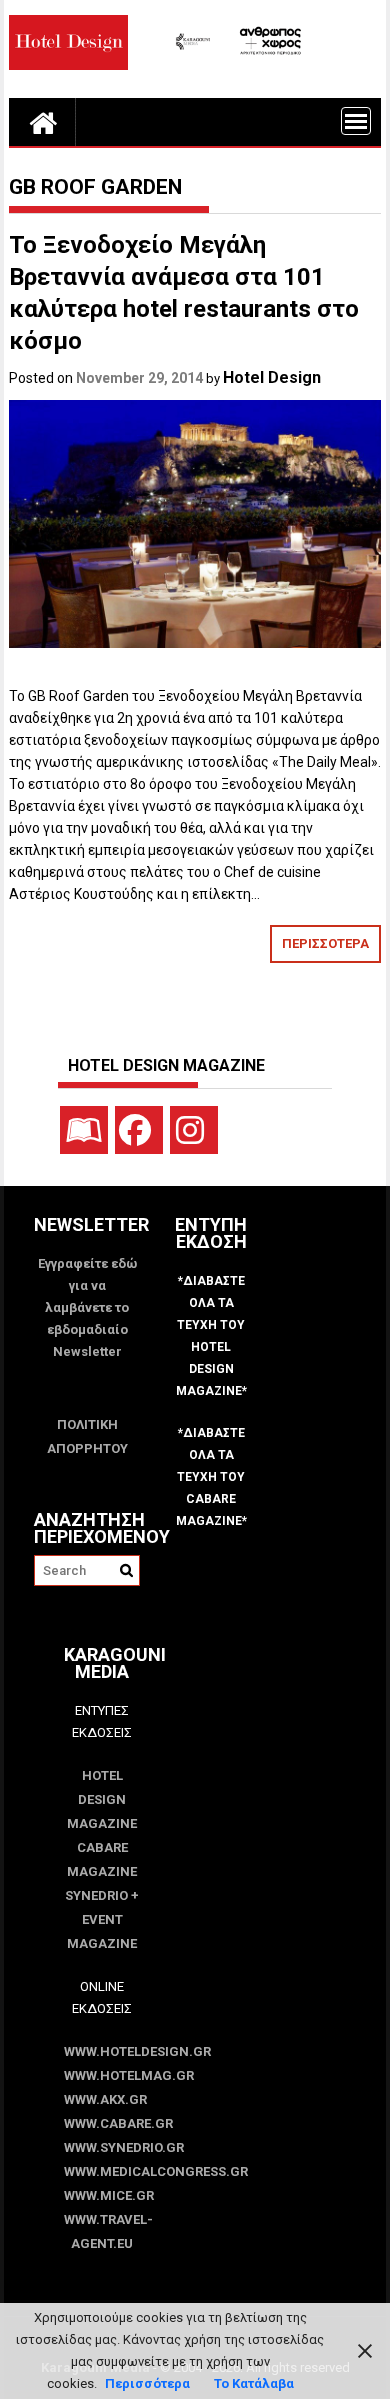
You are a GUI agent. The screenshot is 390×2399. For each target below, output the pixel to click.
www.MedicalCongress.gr (102, 2171)
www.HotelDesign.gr (102, 2051)
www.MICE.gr (102, 2195)
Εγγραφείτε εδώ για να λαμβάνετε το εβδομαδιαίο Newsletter (87, 1307)
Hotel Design (272, 377)
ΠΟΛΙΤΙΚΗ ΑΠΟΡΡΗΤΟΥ (87, 1436)
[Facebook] (139, 1130)
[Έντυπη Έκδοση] (84, 1130)
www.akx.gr (102, 2099)
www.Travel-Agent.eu (102, 2231)
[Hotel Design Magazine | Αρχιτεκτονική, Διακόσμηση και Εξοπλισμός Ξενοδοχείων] (43, 122)
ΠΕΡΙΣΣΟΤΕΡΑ (325, 943)
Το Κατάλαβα (254, 2383)
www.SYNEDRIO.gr (102, 2147)
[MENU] (356, 121)
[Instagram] (194, 1130)
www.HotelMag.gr (102, 2075)
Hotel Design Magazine (102, 1799)
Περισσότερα (147, 2383)
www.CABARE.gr (102, 2123)
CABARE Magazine (102, 1859)
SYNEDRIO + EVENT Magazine (102, 1919)
